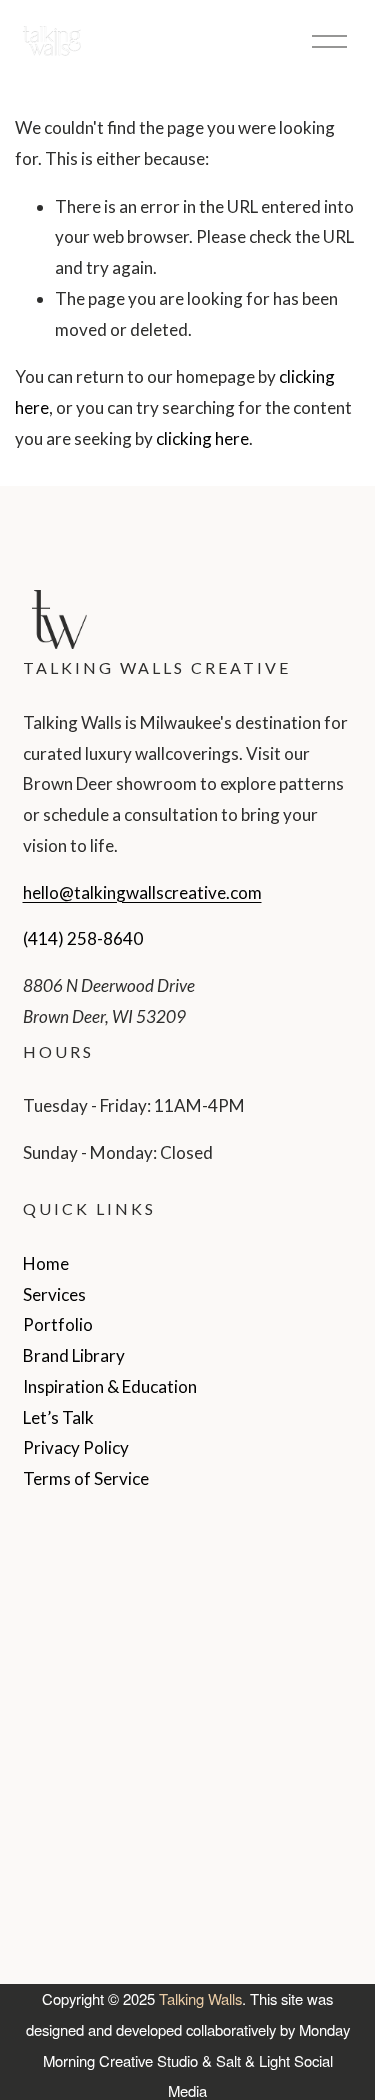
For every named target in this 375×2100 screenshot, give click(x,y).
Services (54, 1294)
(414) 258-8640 (83, 938)
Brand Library (74, 1355)
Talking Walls (200, 1999)
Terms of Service (86, 1478)
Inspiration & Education (110, 1386)
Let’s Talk (58, 1417)
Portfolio (58, 1324)
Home (46, 1263)
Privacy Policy (76, 1447)
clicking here (202, 438)
